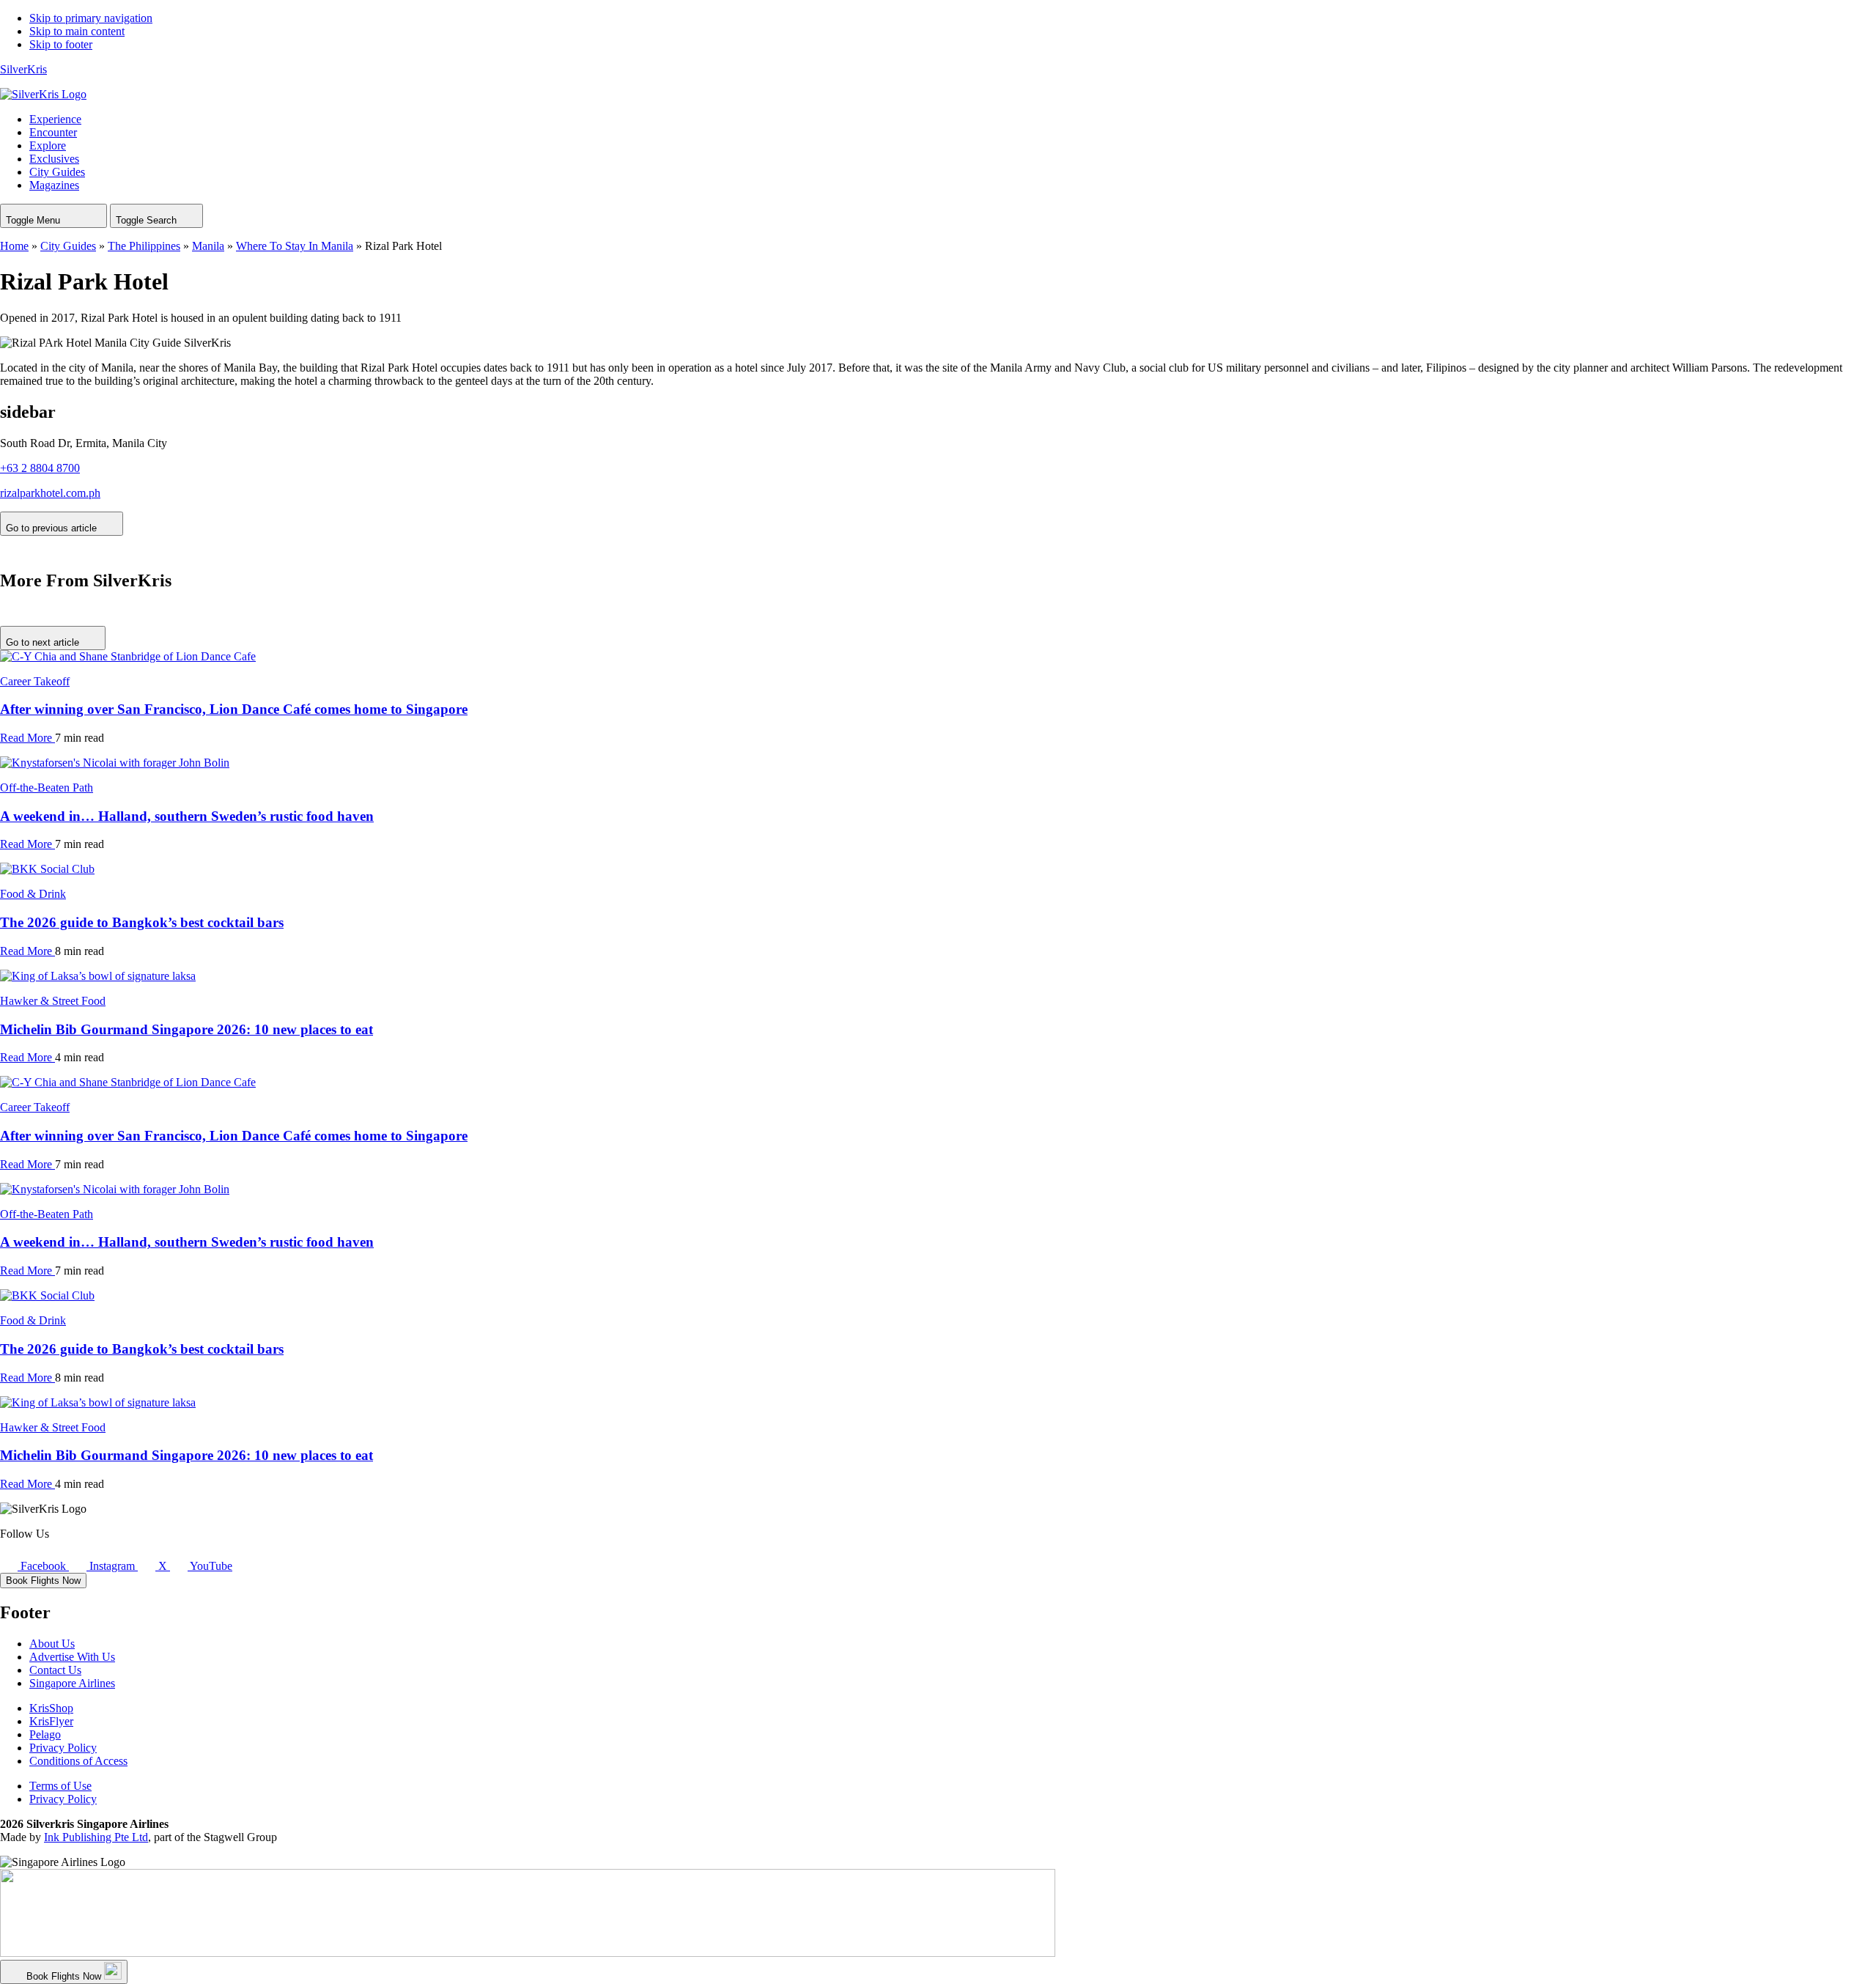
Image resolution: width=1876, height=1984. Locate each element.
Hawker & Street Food (53, 1001)
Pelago (45, 1734)
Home (14, 246)
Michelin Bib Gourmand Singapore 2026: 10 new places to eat (187, 1029)
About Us (52, 1644)
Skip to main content (77, 31)
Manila (208, 246)
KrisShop (51, 1708)
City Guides (68, 246)
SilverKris (23, 69)
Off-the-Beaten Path (47, 788)
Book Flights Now (43, 1581)
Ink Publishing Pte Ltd (96, 1837)
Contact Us (55, 1670)
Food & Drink (33, 894)
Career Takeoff (35, 681)
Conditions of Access (78, 1761)
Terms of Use (60, 1786)
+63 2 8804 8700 (40, 468)
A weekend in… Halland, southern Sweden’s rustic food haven (187, 816)
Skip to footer (61, 44)
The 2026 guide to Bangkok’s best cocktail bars (142, 922)
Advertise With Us (72, 1657)
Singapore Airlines (72, 1683)
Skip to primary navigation (91, 18)
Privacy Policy (63, 1748)
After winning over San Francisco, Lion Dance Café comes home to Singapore (234, 709)
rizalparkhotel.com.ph (50, 493)
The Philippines (144, 246)
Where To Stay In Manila (295, 246)
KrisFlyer (51, 1721)
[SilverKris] (43, 94)
